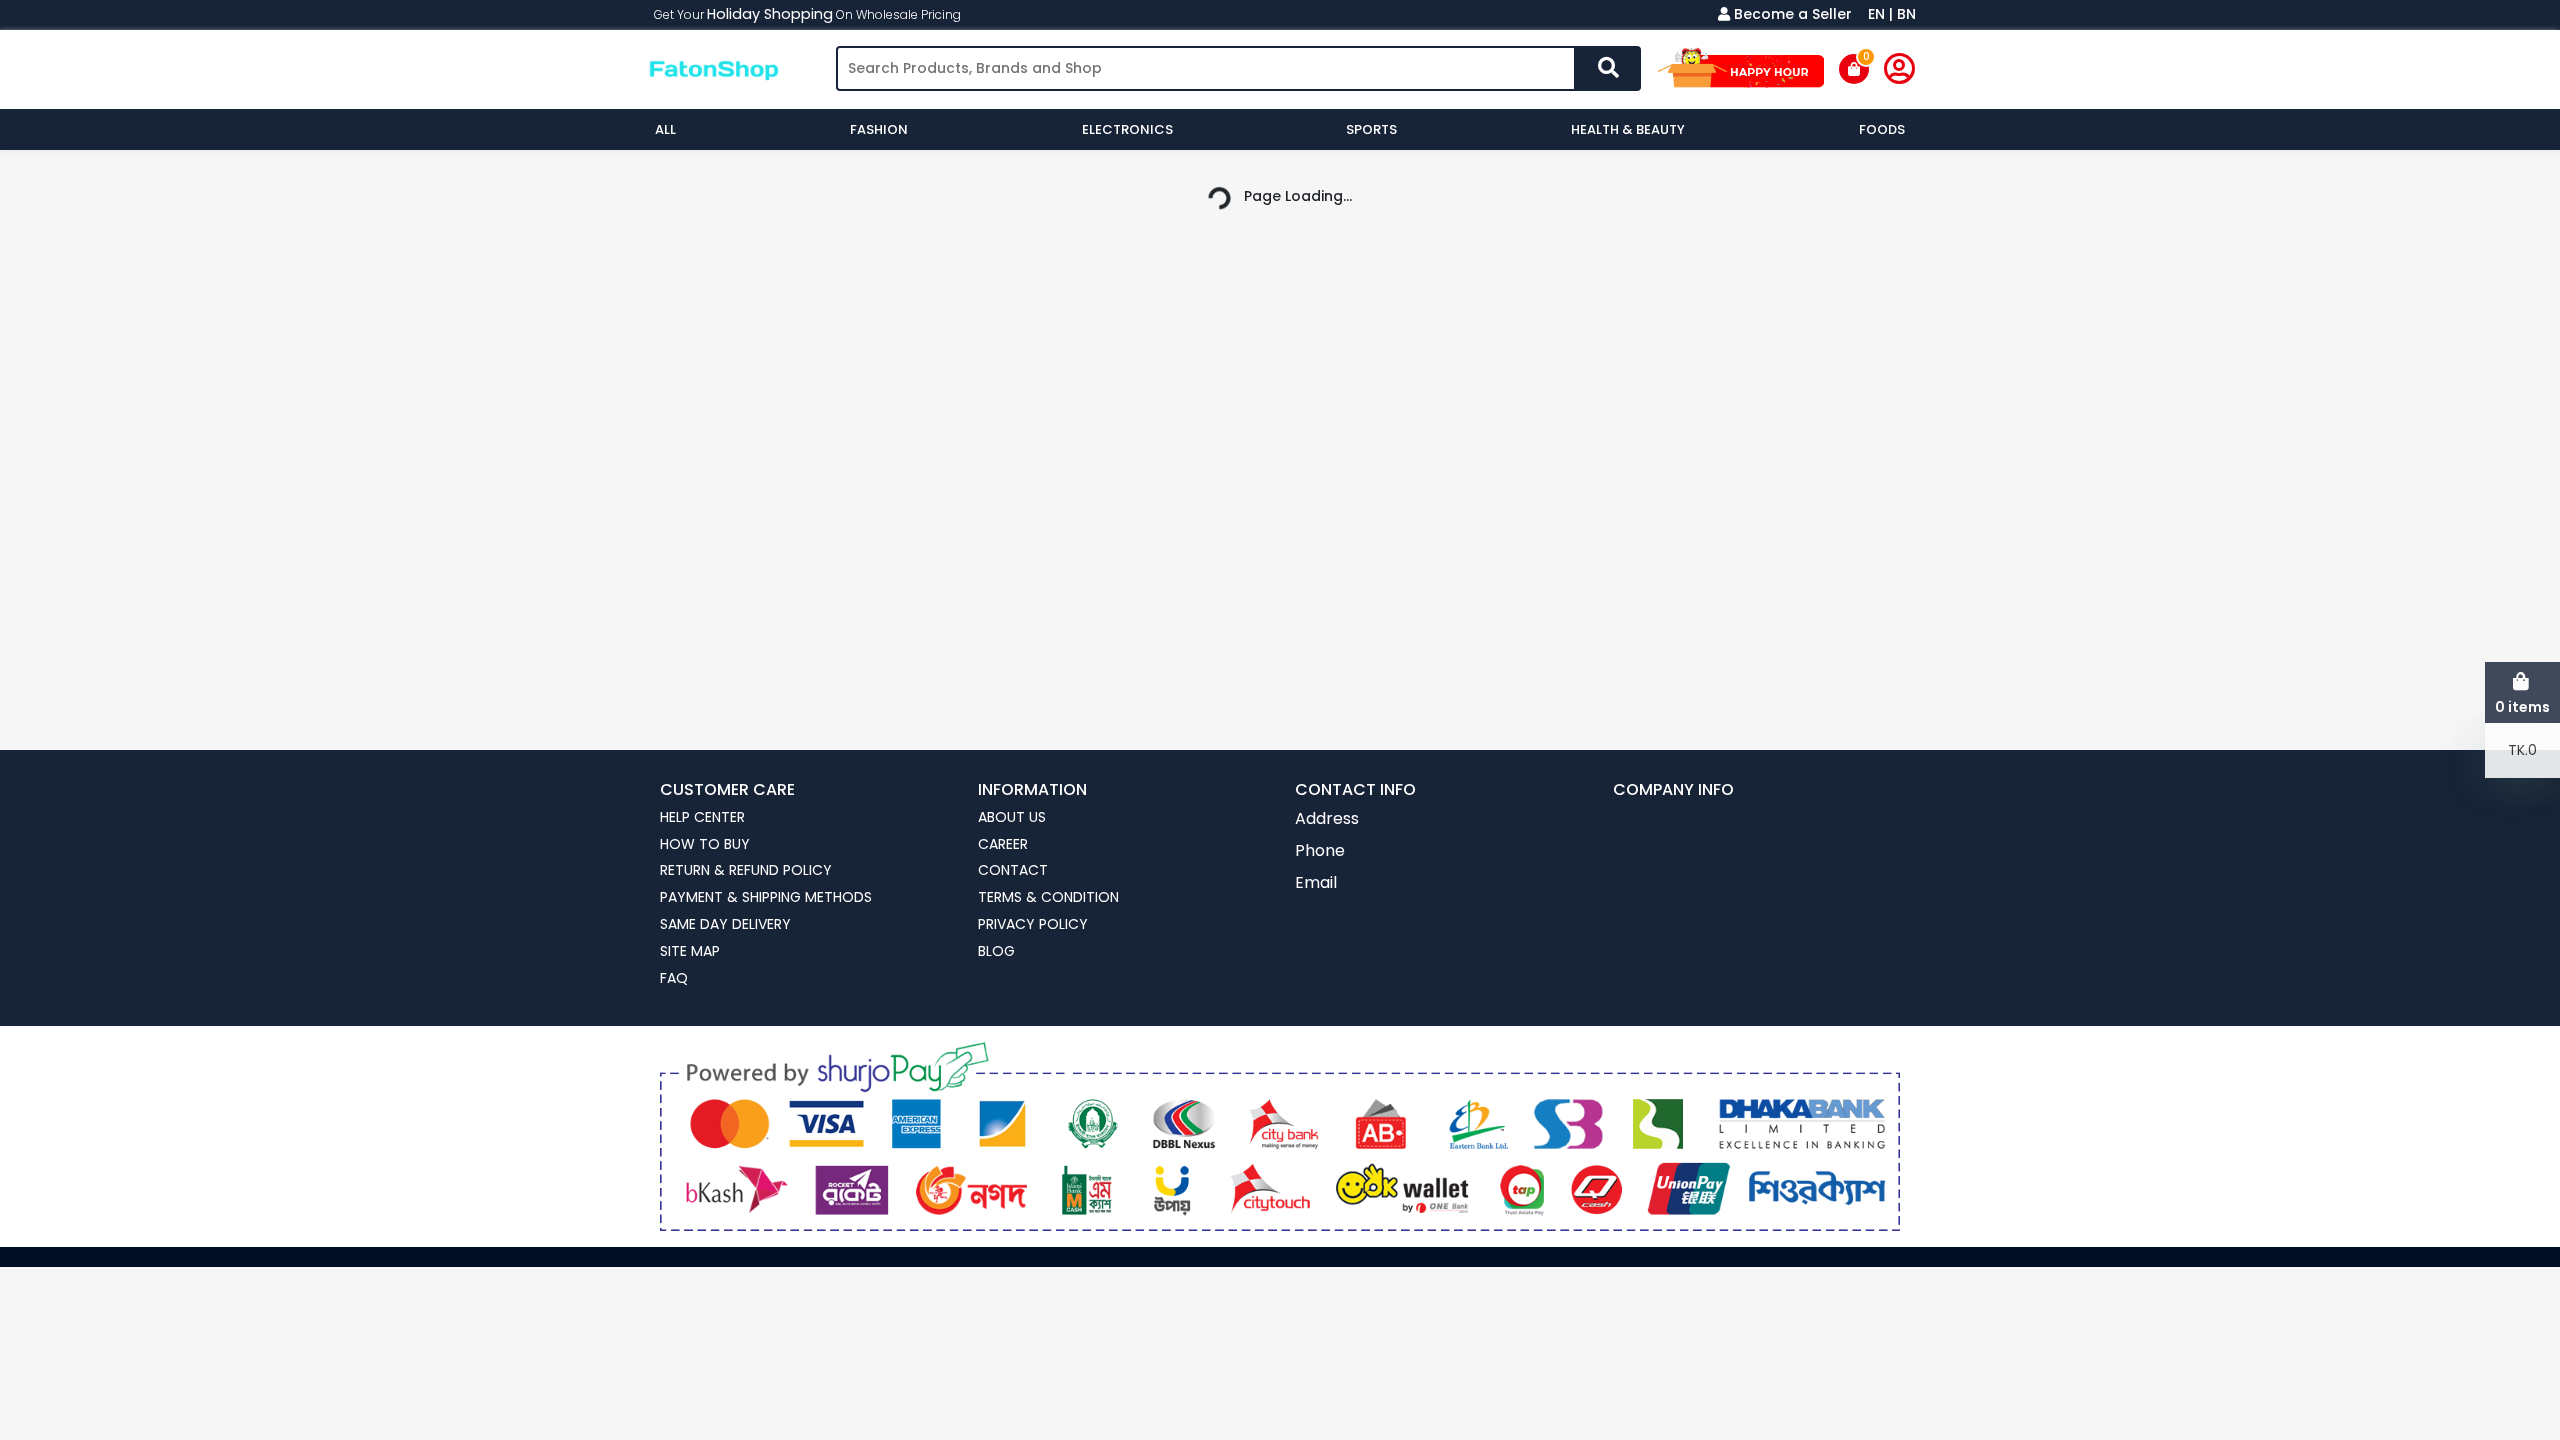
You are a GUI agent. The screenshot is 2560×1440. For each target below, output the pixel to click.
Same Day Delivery (725, 924)
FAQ (674, 978)
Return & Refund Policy (746, 870)
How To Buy (705, 844)
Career (1003, 844)
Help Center (702, 817)
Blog (996, 951)
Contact (1013, 870)
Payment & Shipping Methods (766, 897)
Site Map (690, 951)
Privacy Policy (1033, 924)
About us (1012, 817)
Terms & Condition (1048, 897)
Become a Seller (1793, 14)
